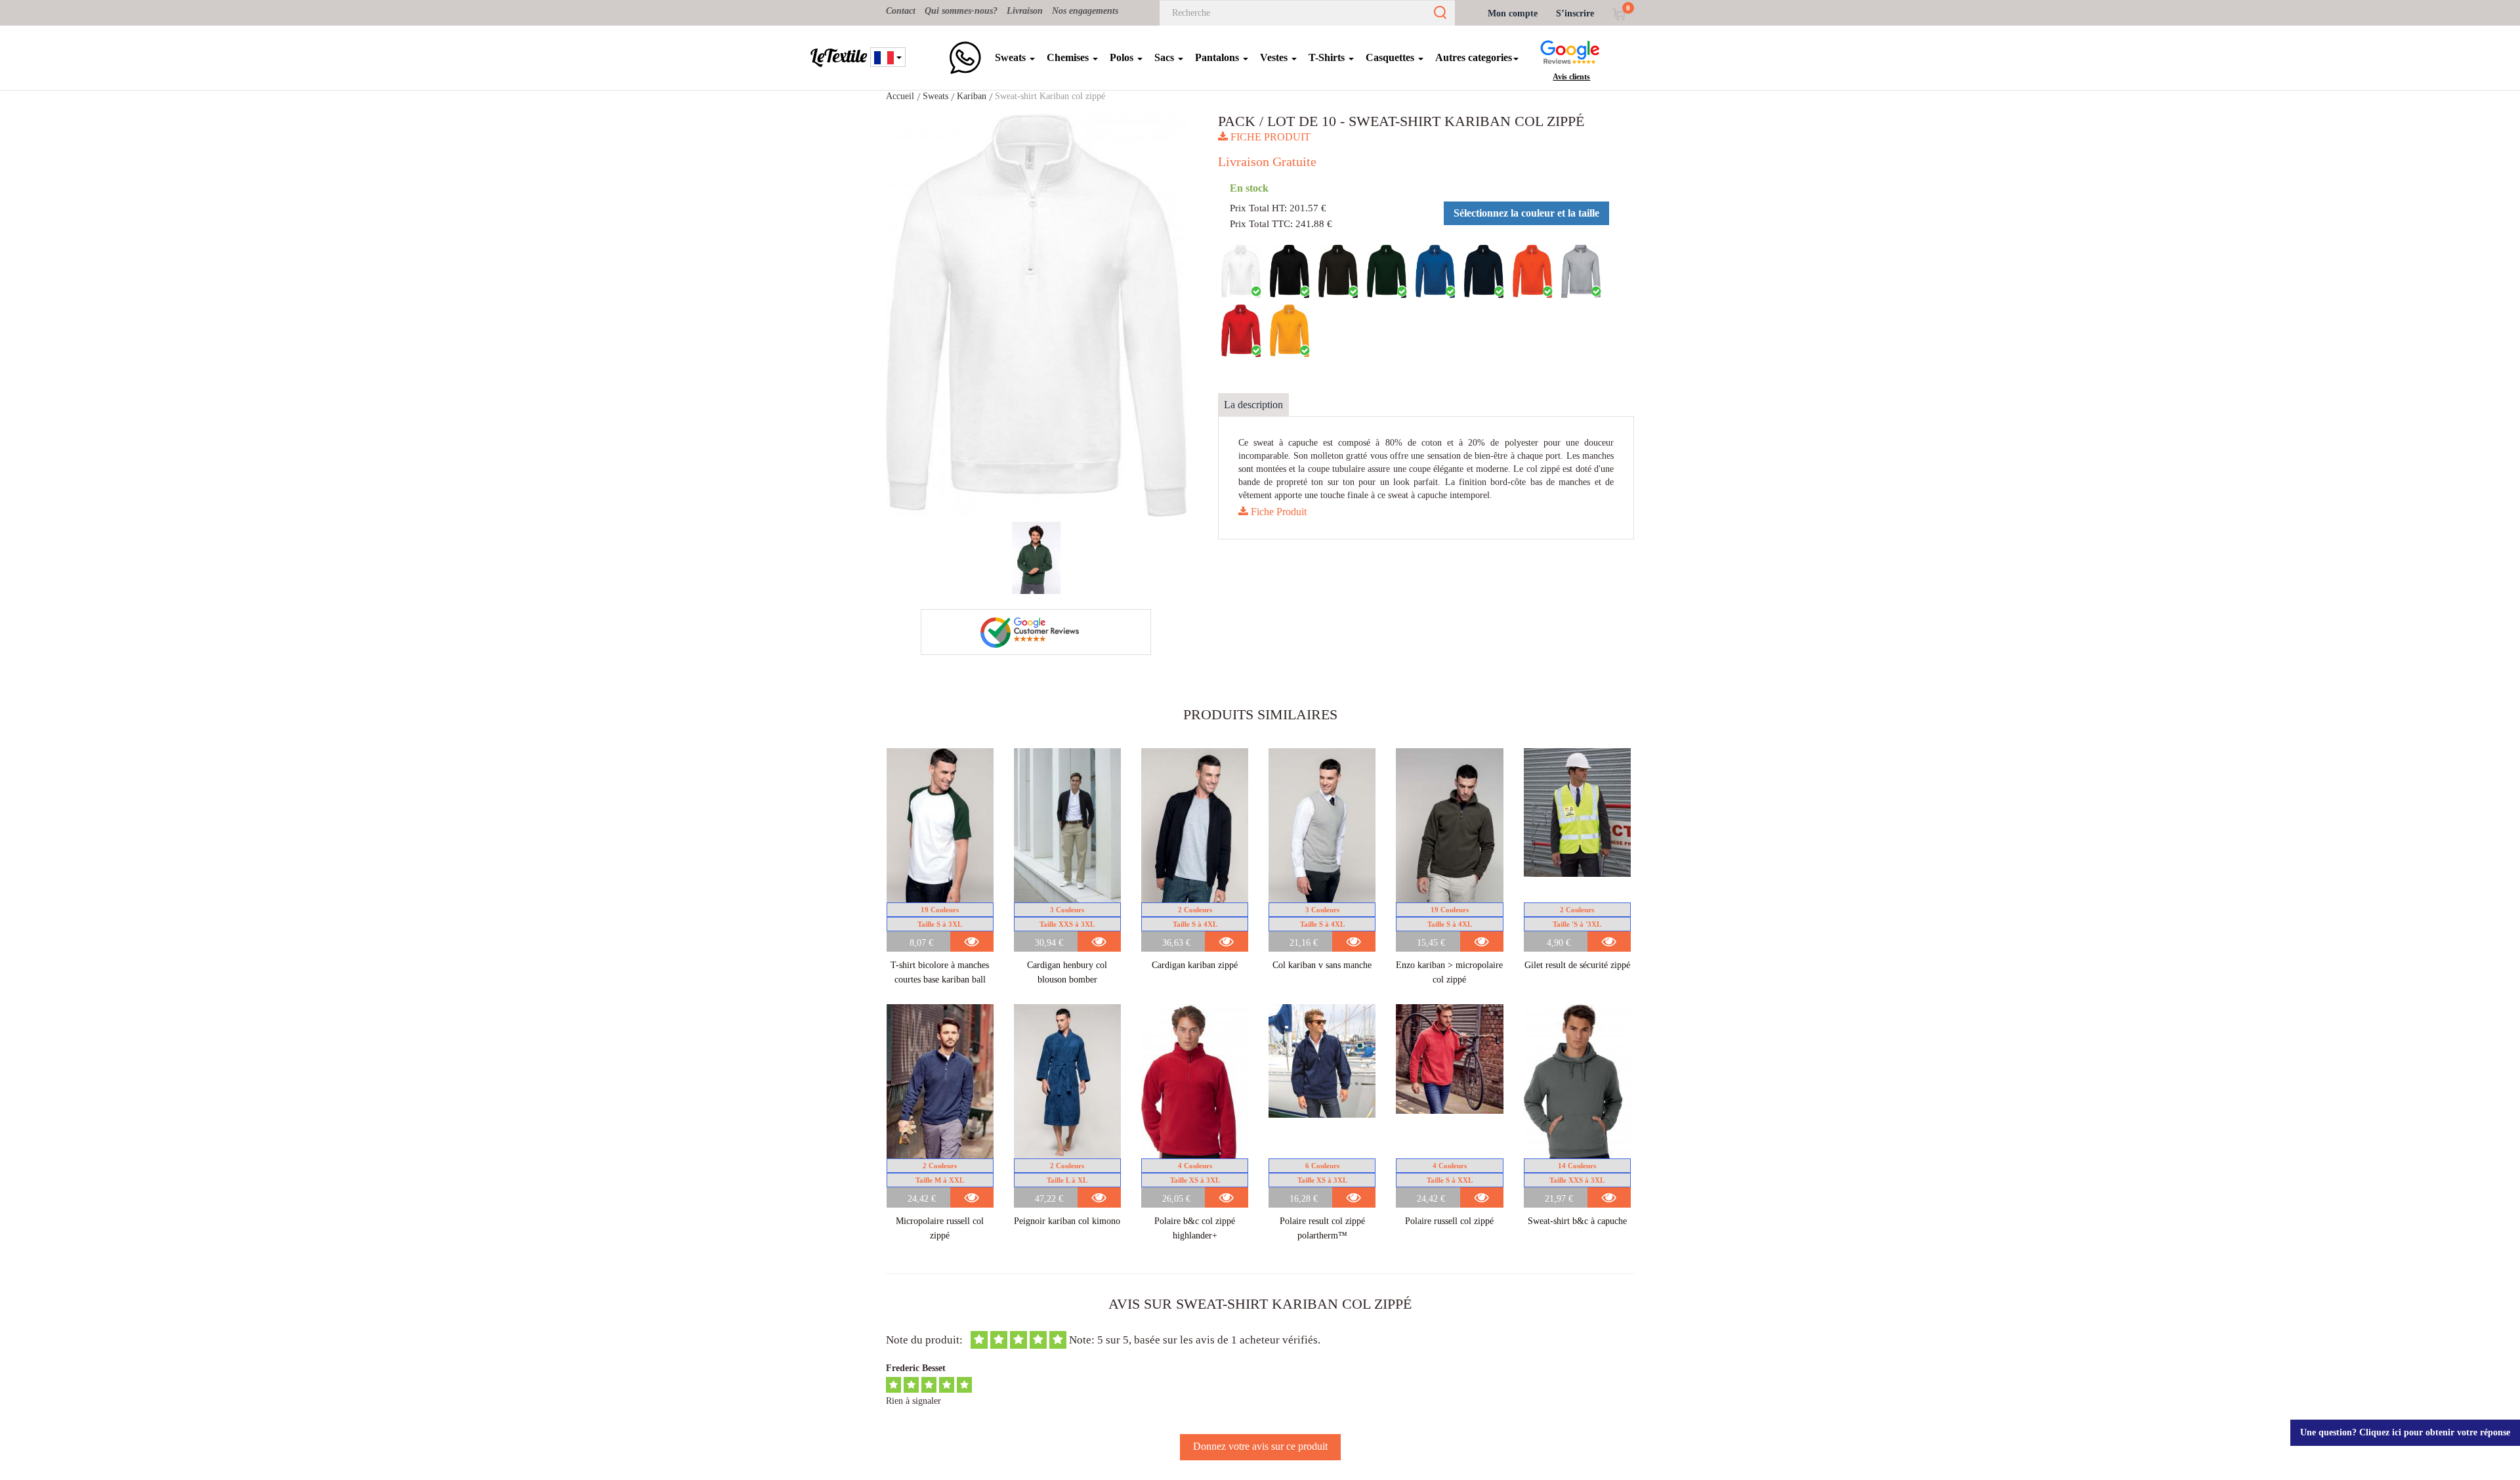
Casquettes (1391, 57)
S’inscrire (1575, 13)
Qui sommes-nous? (961, 11)
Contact (901, 11)
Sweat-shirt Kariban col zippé (1050, 96)
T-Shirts (1328, 57)
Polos (1123, 57)
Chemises (1069, 57)
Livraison (1025, 11)
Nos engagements (1085, 11)
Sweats (1012, 57)
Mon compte (1513, 13)
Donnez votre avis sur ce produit (1260, 1446)
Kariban (972, 96)
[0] (1619, 13)
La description (1253, 405)
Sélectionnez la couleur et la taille (1526, 213)
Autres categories (1474, 57)
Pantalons (1218, 57)
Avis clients (1571, 77)
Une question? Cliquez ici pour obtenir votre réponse (2405, 1432)
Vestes (1275, 57)
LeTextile (839, 56)
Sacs (1165, 57)
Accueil (900, 96)
